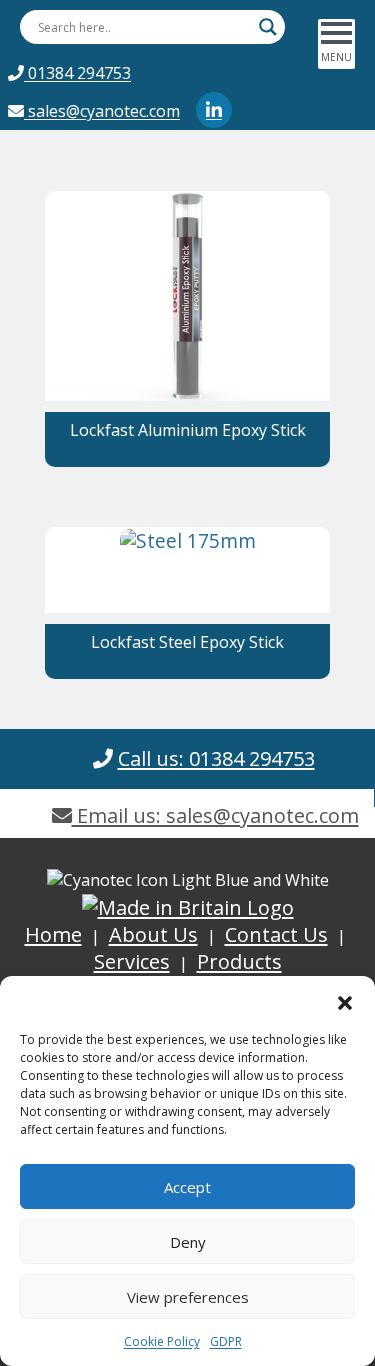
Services (132, 961)
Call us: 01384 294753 (216, 758)
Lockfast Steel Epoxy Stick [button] (187, 642)
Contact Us (276, 934)
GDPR (226, 1341)
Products (239, 961)
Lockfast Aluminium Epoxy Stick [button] (188, 430)
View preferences (188, 1297)
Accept (187, 1187)
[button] (345, 1001)
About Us (153, 934)
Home (53, 934)
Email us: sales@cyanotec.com (215, 815)
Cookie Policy (162, 1341)
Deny (188, 1242)
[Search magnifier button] (268, 27)
